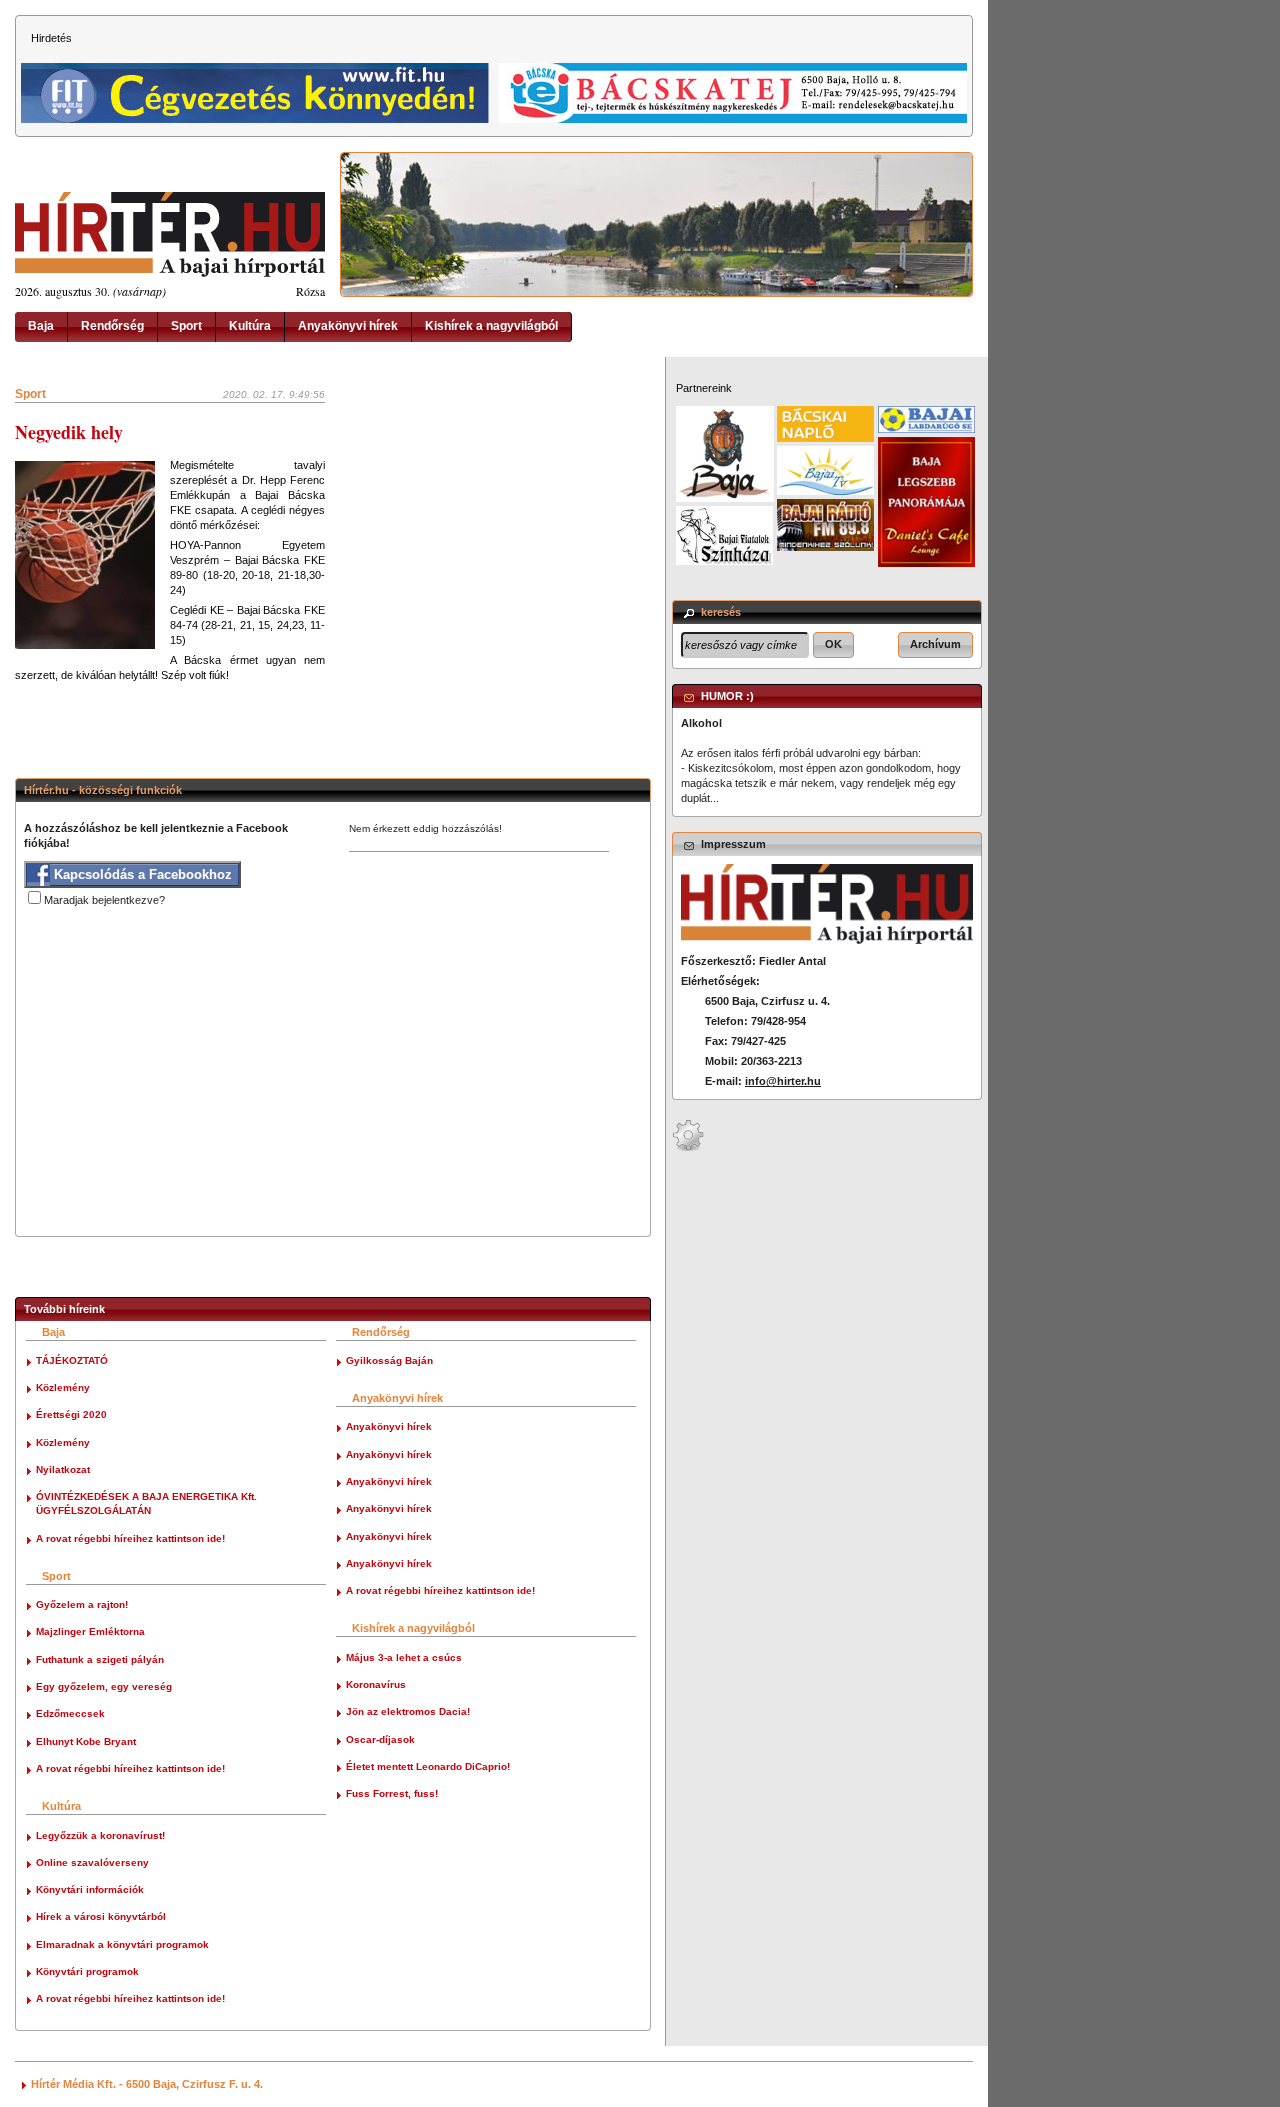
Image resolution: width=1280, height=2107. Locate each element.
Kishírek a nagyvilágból (491, 326)
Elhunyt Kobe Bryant (86, 1741)
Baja (41, 326)
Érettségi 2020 (71, 1414)
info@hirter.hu (783, 1081)
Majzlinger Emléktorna (90, 1631)
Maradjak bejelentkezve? (104, 900)
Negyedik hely (69, 432)
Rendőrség (112, 326)
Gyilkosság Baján (389, 1360)
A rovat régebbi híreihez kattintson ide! (130, 1538)
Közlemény (63, 1387)
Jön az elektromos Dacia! (408, 1711)
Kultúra (250, 326)
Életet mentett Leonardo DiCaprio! (428, 1766)
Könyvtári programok (87, 1971)
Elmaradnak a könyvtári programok (122, 1944)
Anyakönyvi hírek (348, 326)
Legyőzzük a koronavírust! (100, 1835)
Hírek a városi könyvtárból (101, 1916)
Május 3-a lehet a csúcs (404, 1657)
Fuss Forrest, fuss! (392, 1793)
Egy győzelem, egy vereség (104, 1686)
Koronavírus (376, 1684)
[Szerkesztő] (688, 1148)
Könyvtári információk (90, 1889)
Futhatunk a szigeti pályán (100, 1659)
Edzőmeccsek (70, 1713)
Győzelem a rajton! (82, 1604)
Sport (186, 326)
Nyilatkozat (63, 1469)
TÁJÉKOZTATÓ (72, 1360)
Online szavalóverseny (92, 1862)
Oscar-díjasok (380, 1739)
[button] (833, 645)
